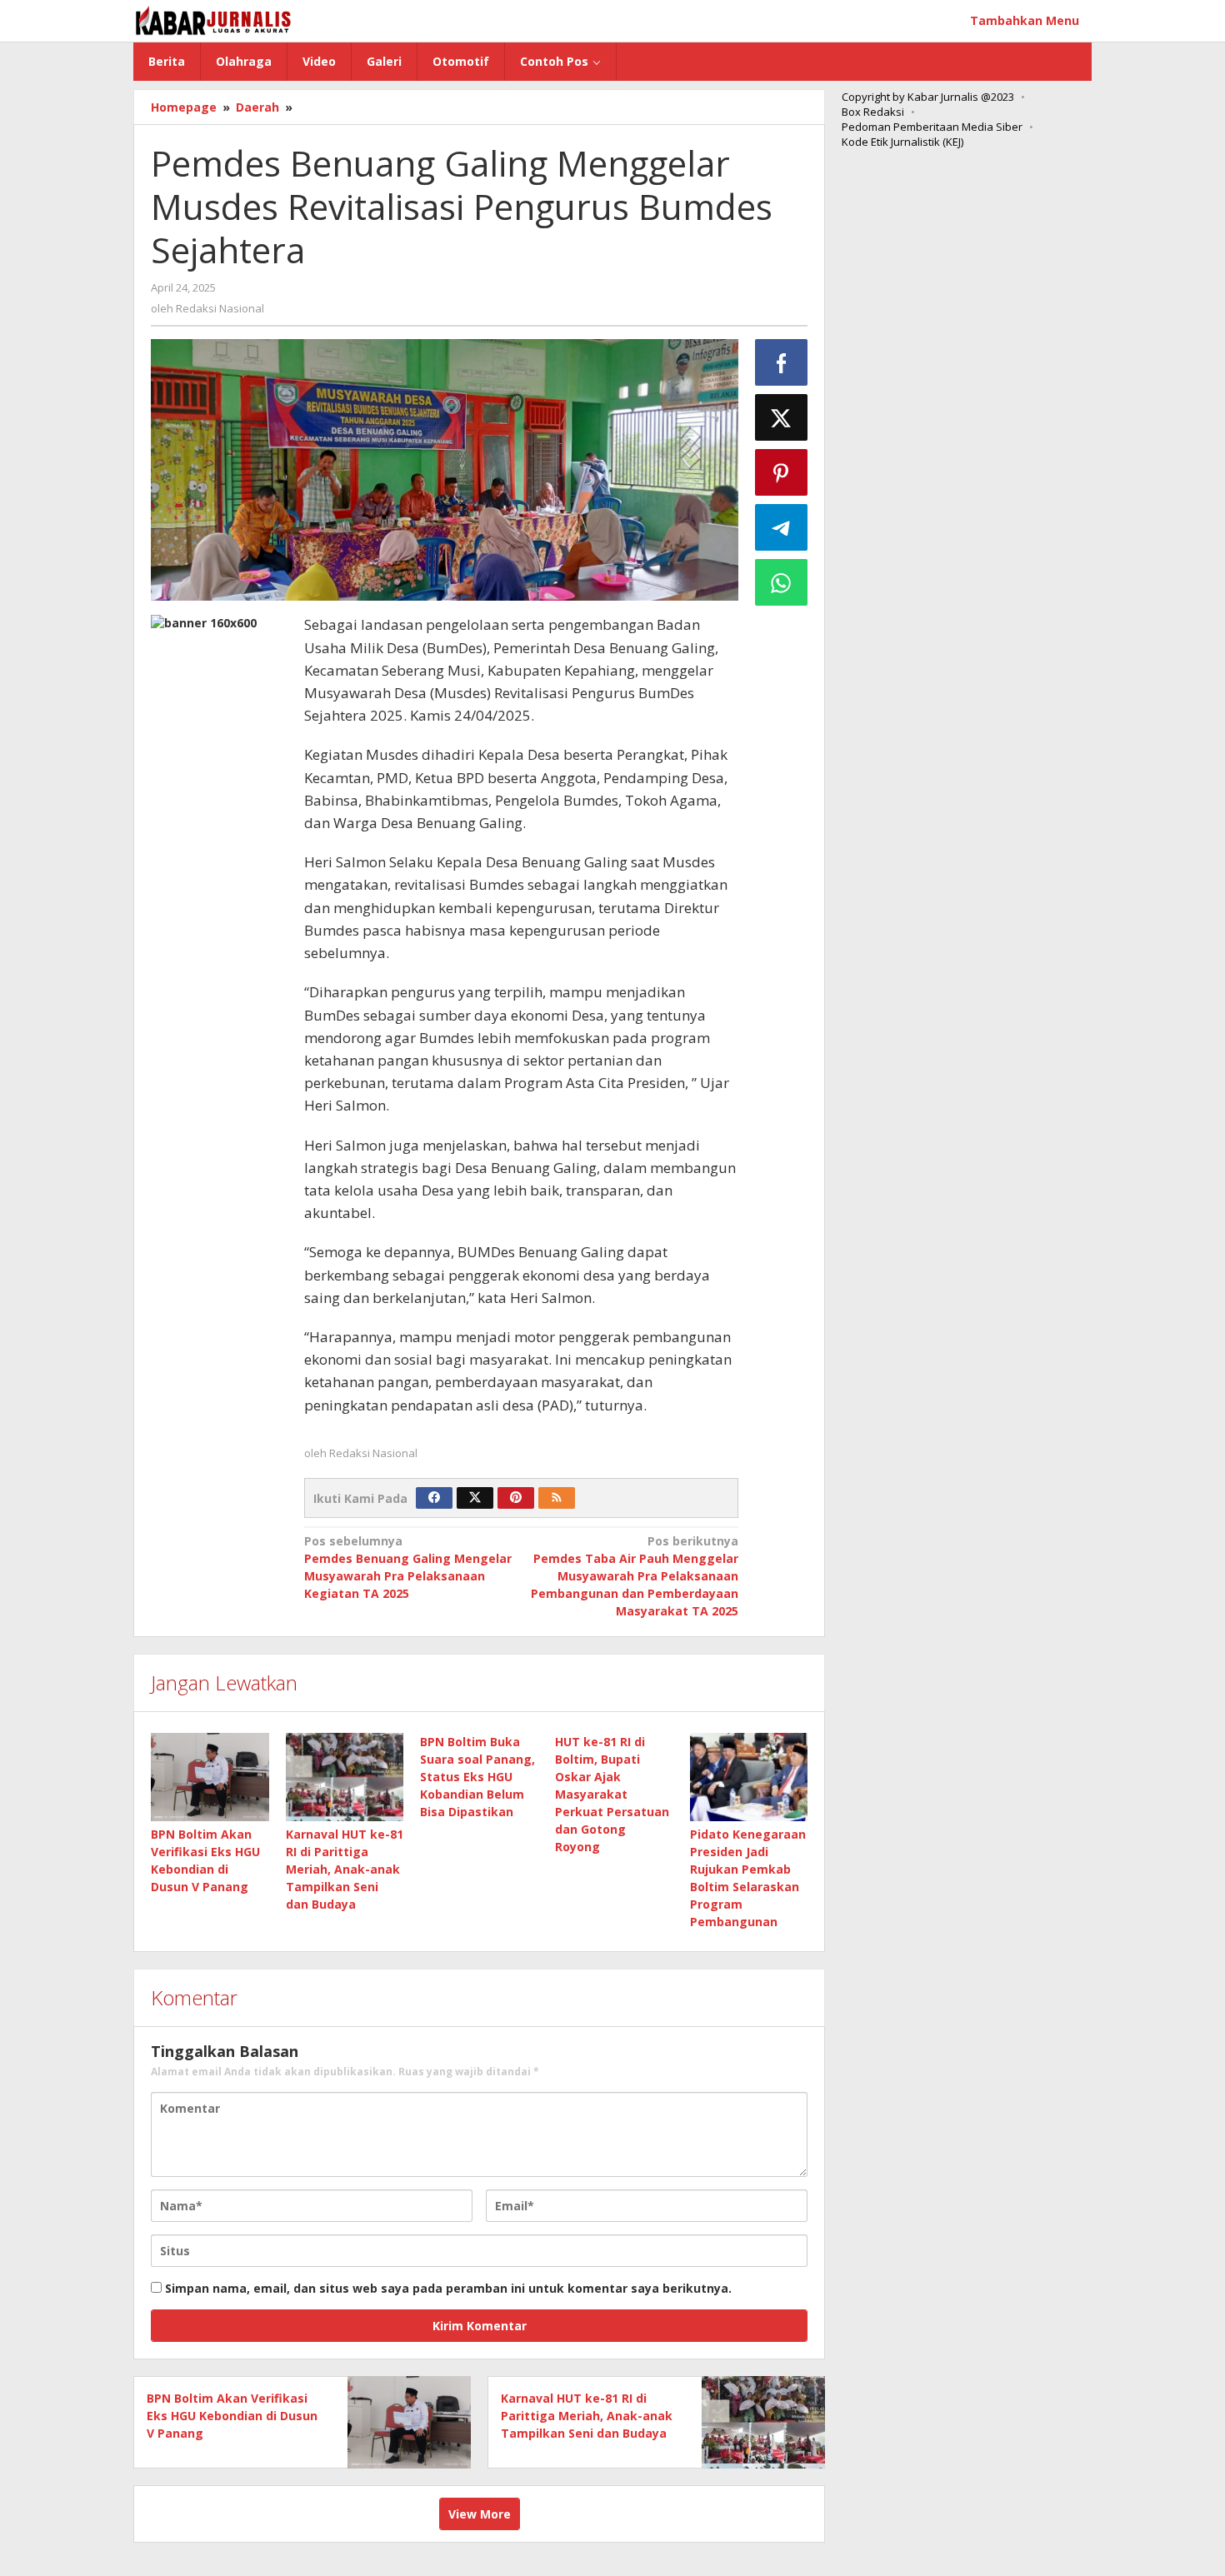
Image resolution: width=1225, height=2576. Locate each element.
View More (480, 2514)
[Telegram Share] (782, 527)
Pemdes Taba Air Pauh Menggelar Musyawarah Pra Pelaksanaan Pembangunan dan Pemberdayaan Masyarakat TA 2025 (635, 1576)
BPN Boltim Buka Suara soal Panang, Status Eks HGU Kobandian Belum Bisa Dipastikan (477, 1777)
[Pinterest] (516, 1498)
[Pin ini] (782, 472)
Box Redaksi (873, 112)
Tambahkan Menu (1025, 20)
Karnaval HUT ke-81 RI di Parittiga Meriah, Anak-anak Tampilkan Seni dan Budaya (345, 1869)
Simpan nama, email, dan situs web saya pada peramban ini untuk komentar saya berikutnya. (448, 2288)
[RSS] (557, 1498)
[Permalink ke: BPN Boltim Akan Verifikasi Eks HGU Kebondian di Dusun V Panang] (210, 1777)
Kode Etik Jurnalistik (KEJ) (902, 142)
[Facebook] (434, 1498)
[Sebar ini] (782, 362)
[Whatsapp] (782, 582)
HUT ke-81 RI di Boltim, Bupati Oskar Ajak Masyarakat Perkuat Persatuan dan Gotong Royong (612, 1794)
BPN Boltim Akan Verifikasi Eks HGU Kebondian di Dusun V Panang (232, 2416)
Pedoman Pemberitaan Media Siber (932, 127)
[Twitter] (475, 1498)
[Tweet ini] (782, 417)
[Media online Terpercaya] (214, 20)
